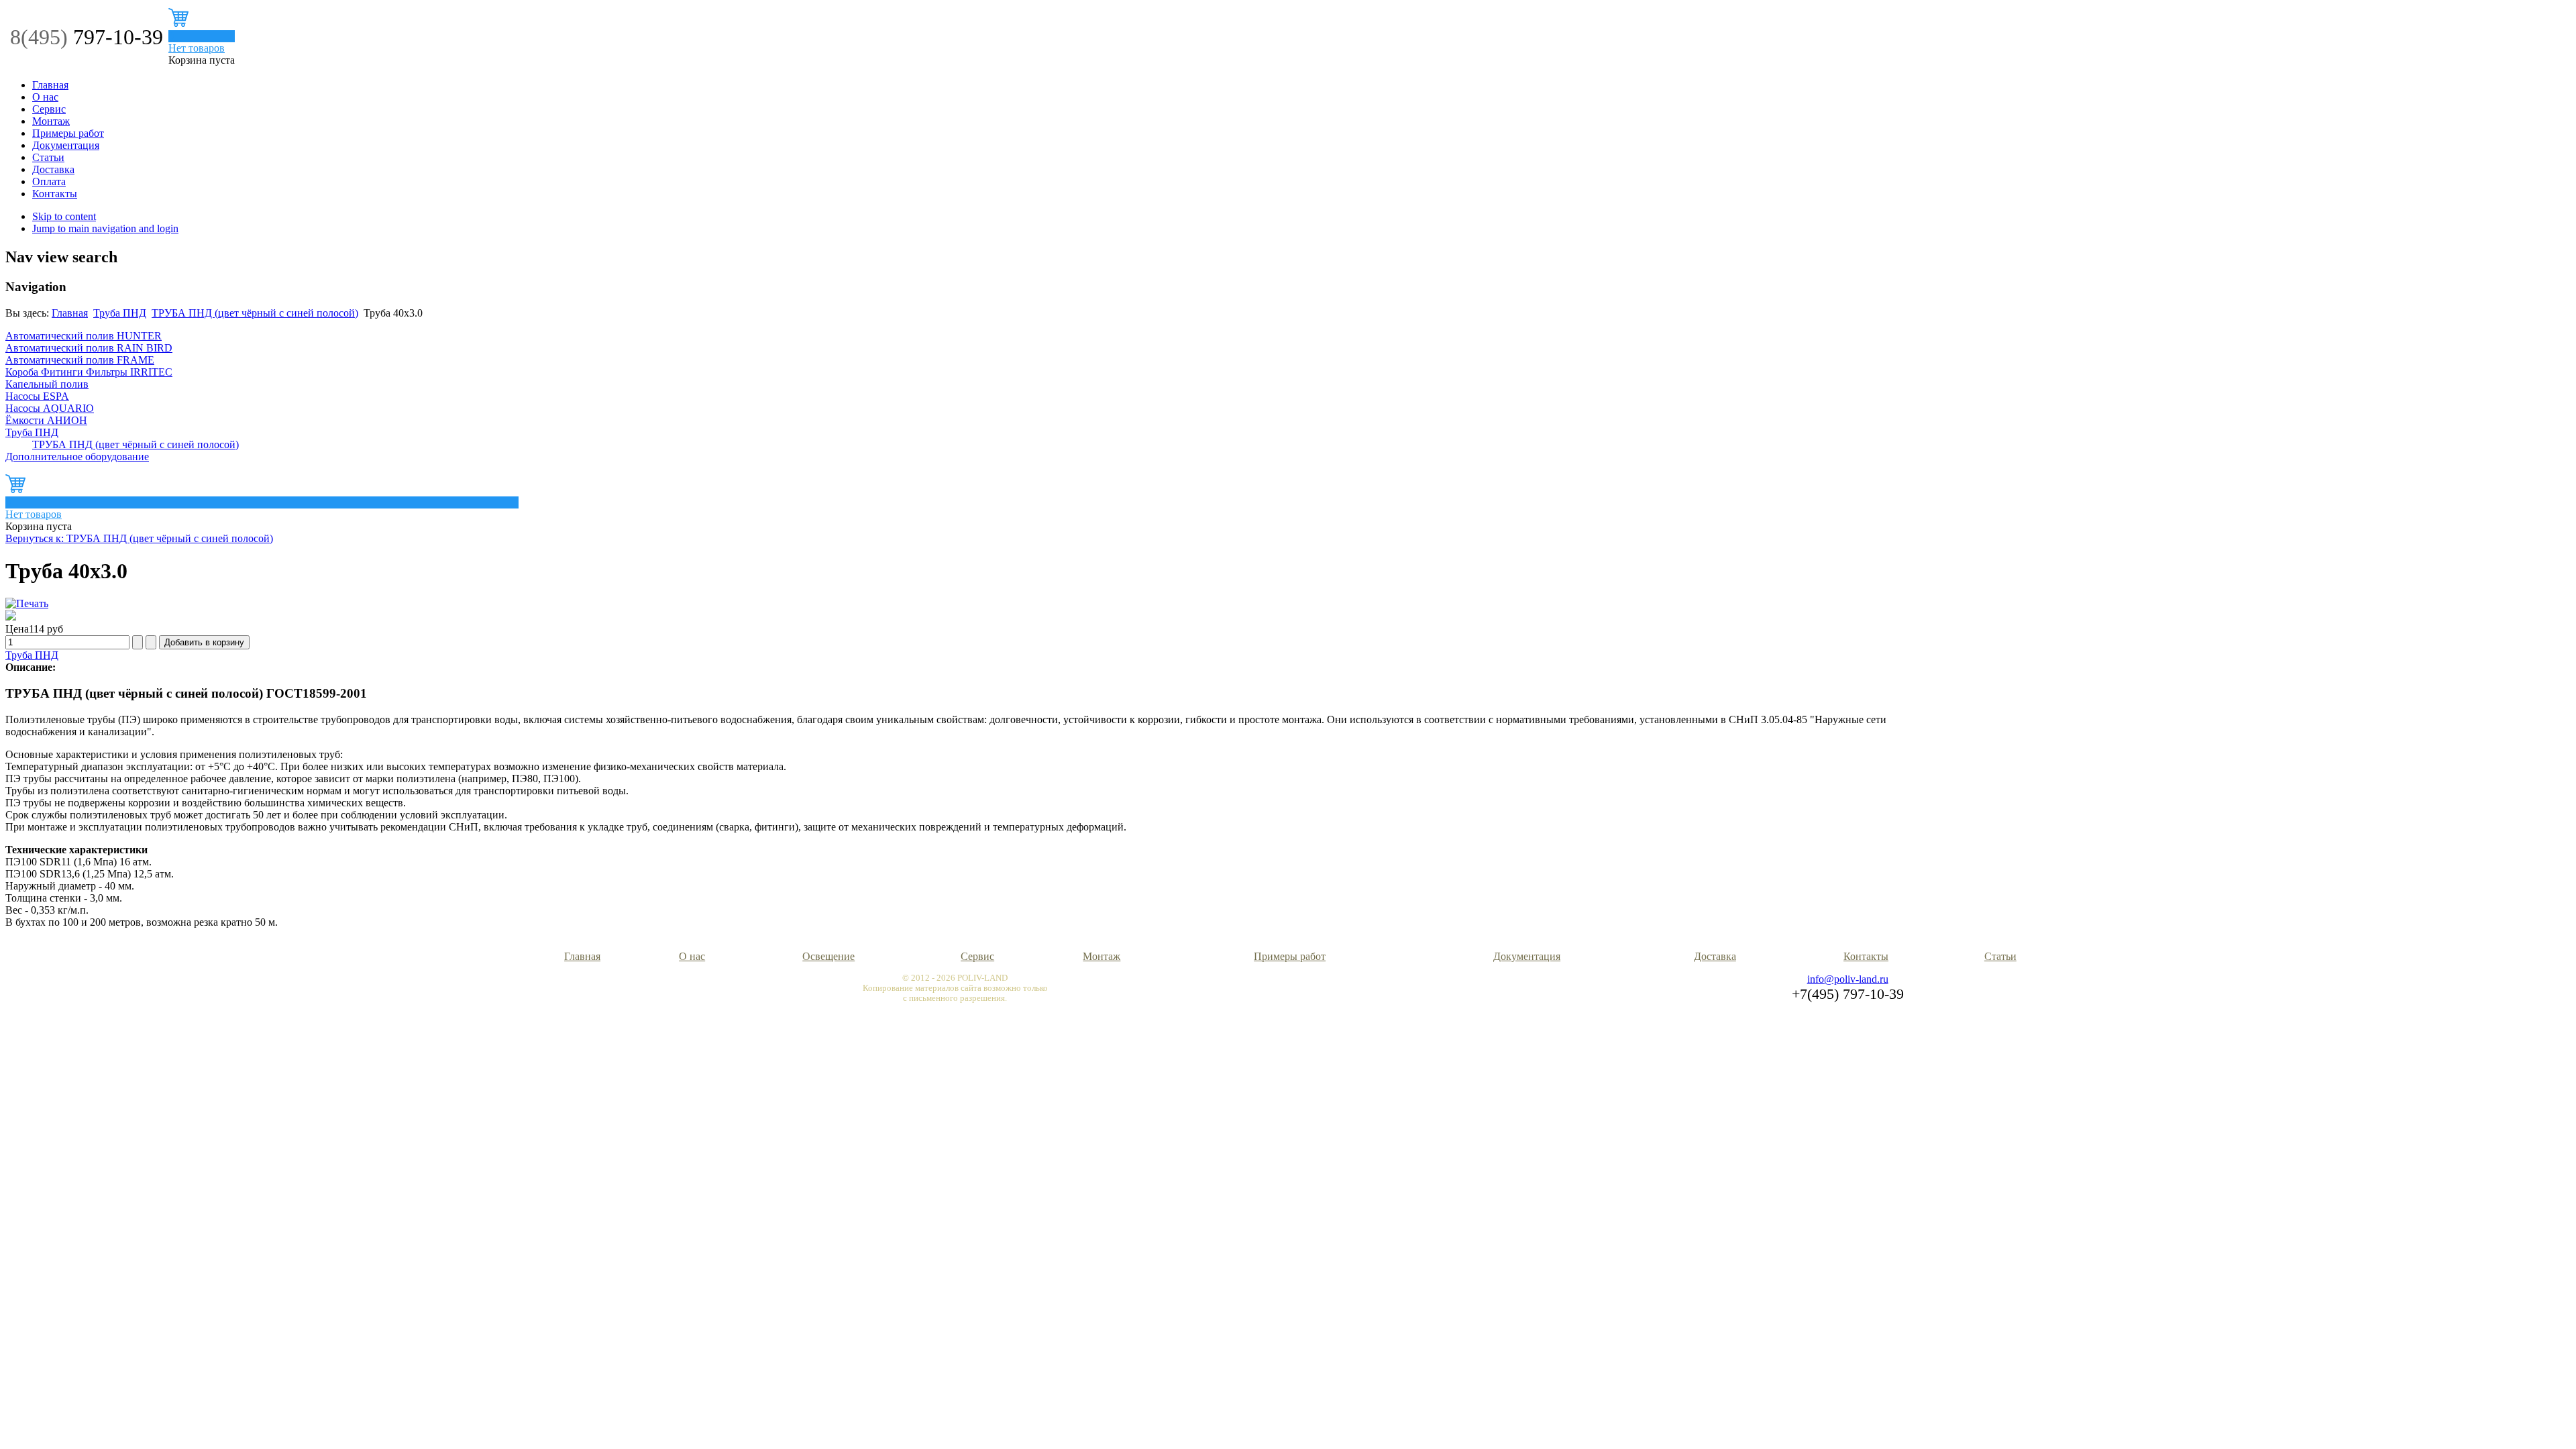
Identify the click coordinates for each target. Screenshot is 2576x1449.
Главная (50, 85)
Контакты (55, 194)
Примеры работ (68, 133)
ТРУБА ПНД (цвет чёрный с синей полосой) (255, 313)
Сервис (49, 109)
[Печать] (27, 603)
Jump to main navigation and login (105, 228)
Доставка (53, 169)
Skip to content (64, 216)
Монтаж (51, 121)
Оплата (49, 181)
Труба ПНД (120, 313)
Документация (66, 145)
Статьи (48, 157)
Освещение (828, 956)
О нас (45, 97)
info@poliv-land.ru (1848, 979)
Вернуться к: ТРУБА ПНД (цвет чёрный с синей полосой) (139, 538)
